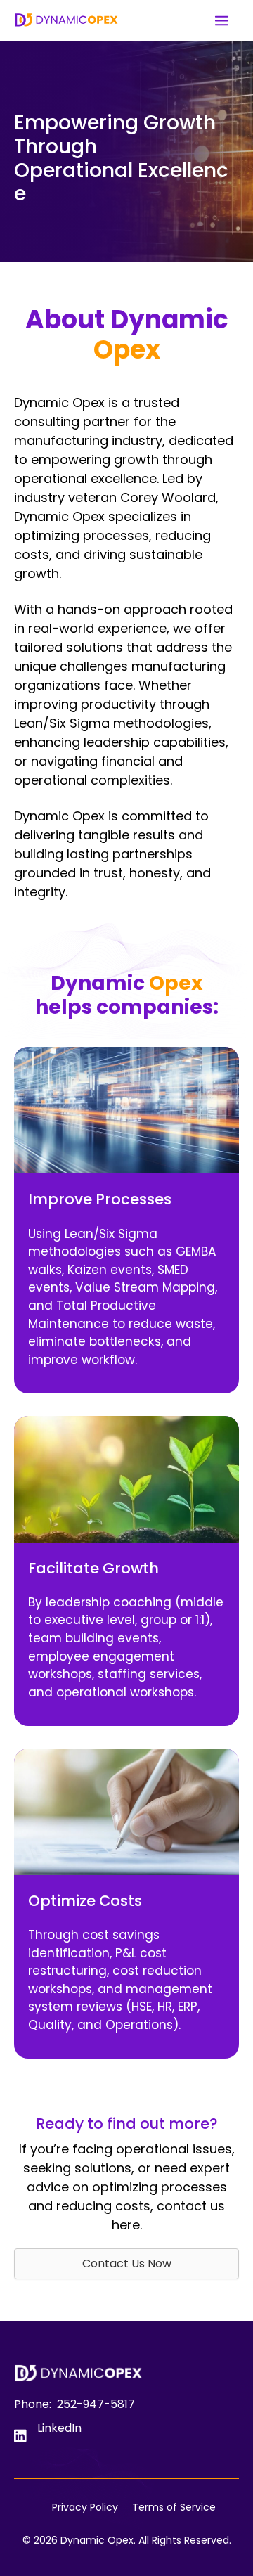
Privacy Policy (85, 2507)
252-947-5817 (96, 2404)
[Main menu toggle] (221, 20)
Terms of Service (174, 2507)
